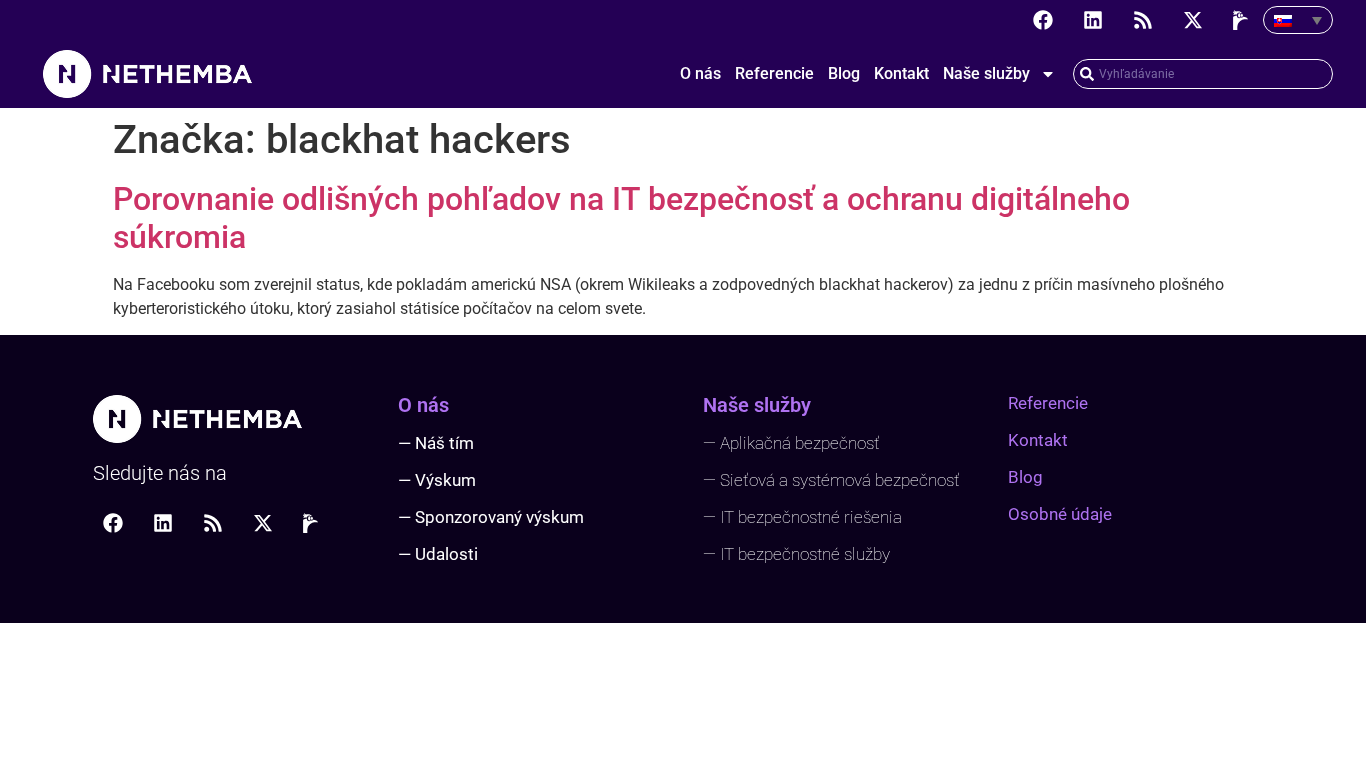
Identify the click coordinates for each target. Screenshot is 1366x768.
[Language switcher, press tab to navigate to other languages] (1298, 20)
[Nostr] (1243, 20)
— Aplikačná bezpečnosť (791, 443)
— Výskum (437, 480)
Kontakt (901, 73)
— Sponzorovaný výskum (491, 517)
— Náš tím (436, 443)
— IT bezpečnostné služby (796, 554)
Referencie (774, 73)
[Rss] (1143, 20)
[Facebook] (1043, 20)
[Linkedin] (1093, 20)
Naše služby (986, 73)
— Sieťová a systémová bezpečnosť (831, 480)
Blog (844, 73)
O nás (700, 73)
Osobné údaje (1060, 514)
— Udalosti (438, 554)
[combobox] (1203, 74)
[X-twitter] (1193, 20)
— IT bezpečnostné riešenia (802, 517)
